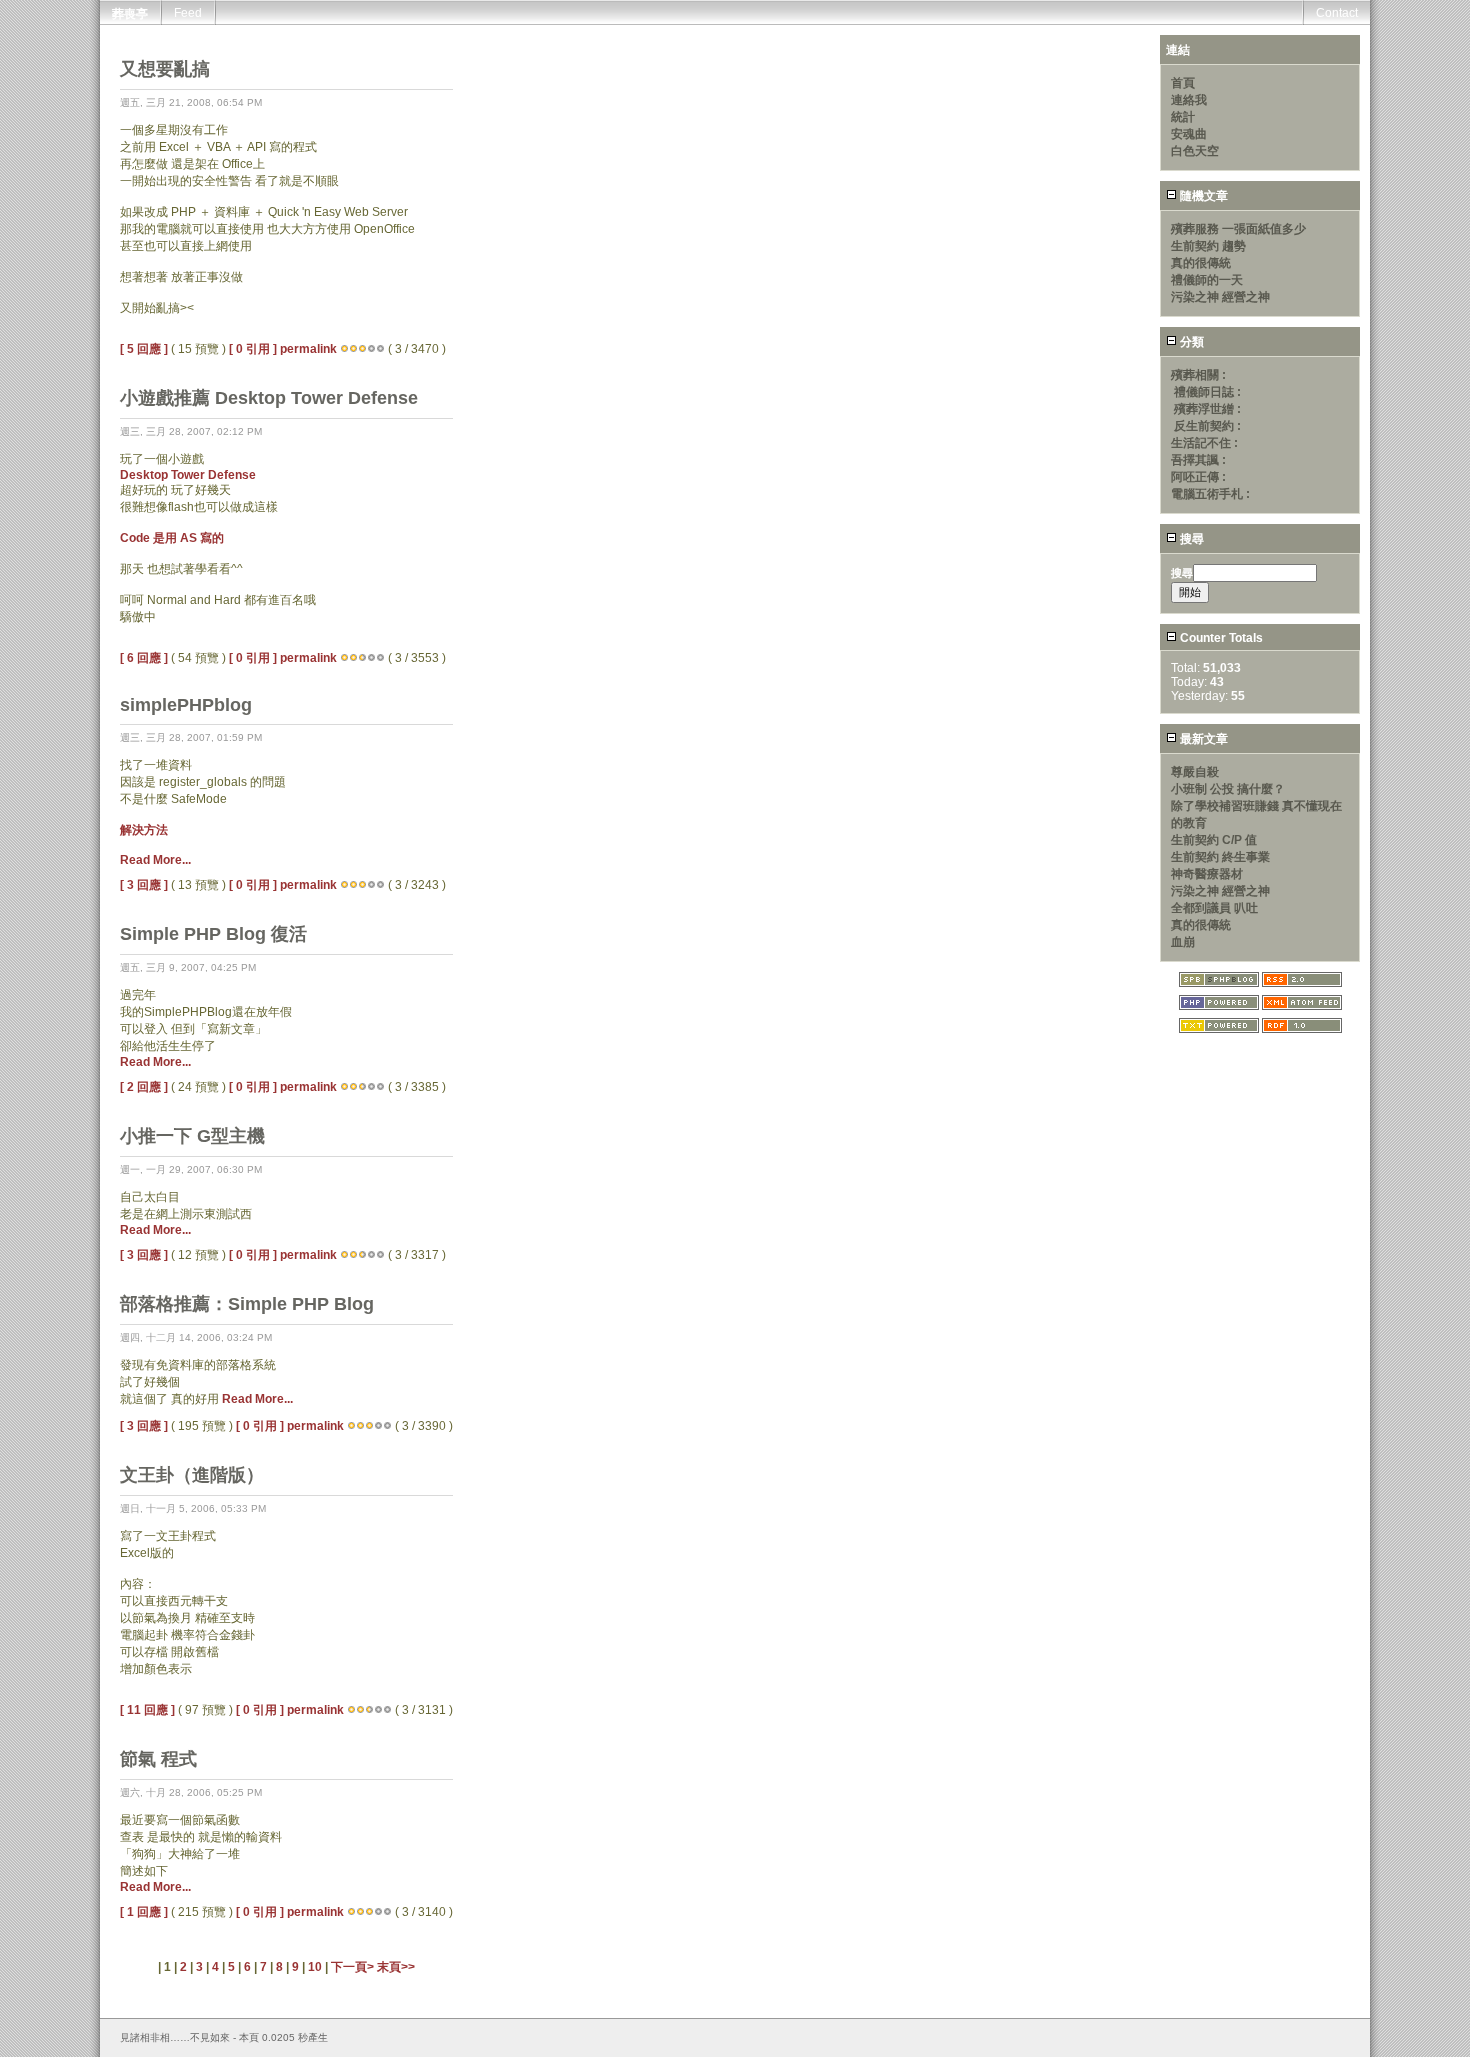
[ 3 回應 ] (144, 885)
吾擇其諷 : (1198, 460)
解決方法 (144, 830)
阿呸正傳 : (1198, 477)
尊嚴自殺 (1195, 772)
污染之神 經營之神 (1220, 297)
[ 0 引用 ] (253, 349)
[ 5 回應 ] (144, 349)
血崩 (1183, 942)
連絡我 (1189, 100)
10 (315, 1967)
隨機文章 (1202, 196)
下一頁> (354, 1967)
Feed (188, 13)
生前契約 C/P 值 (1214, 840)
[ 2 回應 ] (144, 1087)
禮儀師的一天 (1207, 280)
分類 (1190, 342)
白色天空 (1195, 151)
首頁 (1183, 83)
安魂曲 (1189, 134)
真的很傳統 (1201, 263)
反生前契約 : (1207, 426)
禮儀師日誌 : (1207, 392)
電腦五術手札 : (1210, 494)
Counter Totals (1220, 638)
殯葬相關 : (1198, 375)
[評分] (344, 349)
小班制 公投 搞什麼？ (1228, 789)
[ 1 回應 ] (144, 1912)
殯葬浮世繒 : (1207, 409)
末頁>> (396, 1967)
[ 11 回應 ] (147, 1710)
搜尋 (1190, 539)
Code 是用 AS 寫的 (172, 538)
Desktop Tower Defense (188, 475)
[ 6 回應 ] (144, 658)
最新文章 (1202, 739)
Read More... (155, 860)
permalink (308, 349)
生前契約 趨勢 (1208, 246)
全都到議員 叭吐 (1214, 908)
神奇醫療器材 (1207, 874)
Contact (1337, 13)
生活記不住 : (1204, 443)
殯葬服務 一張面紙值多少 (1238, 229)
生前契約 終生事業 (1220, 857)
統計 (1183, 117)
